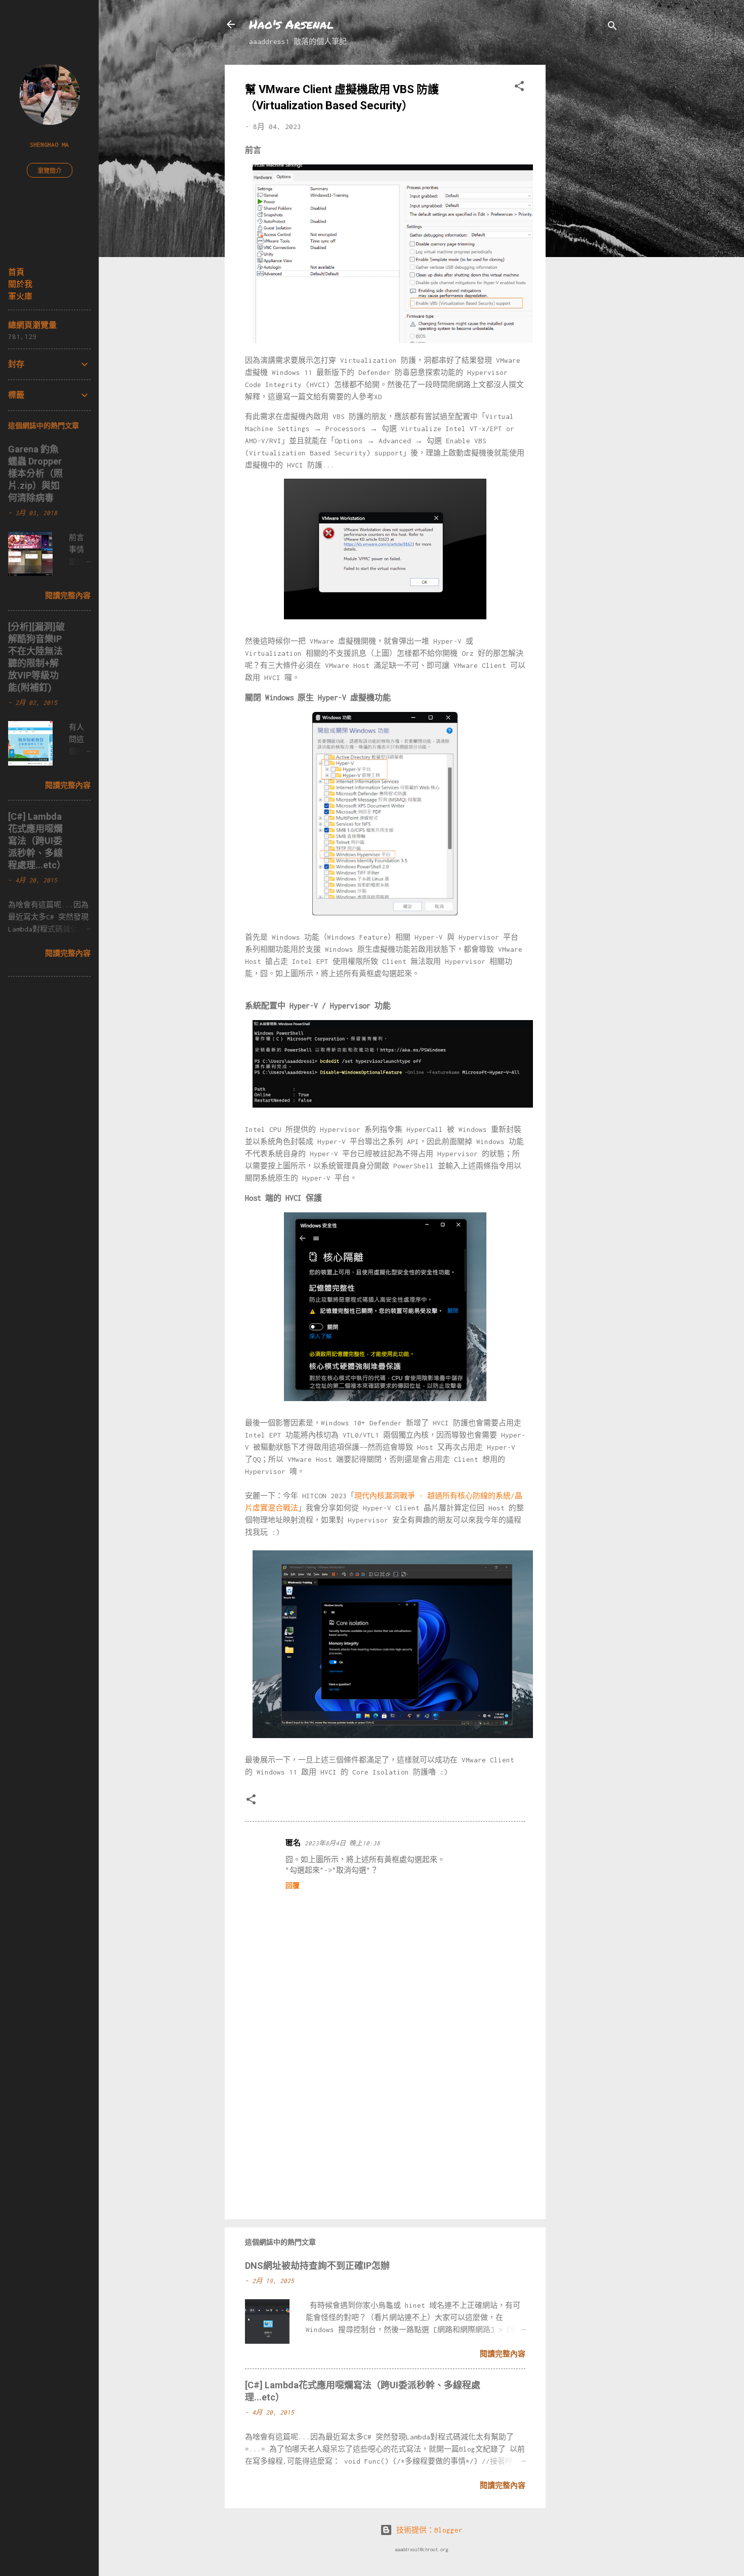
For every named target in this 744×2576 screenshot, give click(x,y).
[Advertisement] (586, 217)
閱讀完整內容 (503, 2354)
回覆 (293, 1886)
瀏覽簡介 (50, 171)
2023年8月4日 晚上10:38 (342, 1843)
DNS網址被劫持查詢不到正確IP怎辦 (317, 2266)
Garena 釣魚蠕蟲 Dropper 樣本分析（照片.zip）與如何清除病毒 (35, 473)
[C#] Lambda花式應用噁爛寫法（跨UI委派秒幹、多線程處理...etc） (37, 841)
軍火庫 (20, 296)
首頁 (16, 272)
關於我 (20, 284)
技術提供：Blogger (427, 2530)
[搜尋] (612, 28)
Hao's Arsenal (291, 24)
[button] (519, 88)
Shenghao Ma (49, 144)
